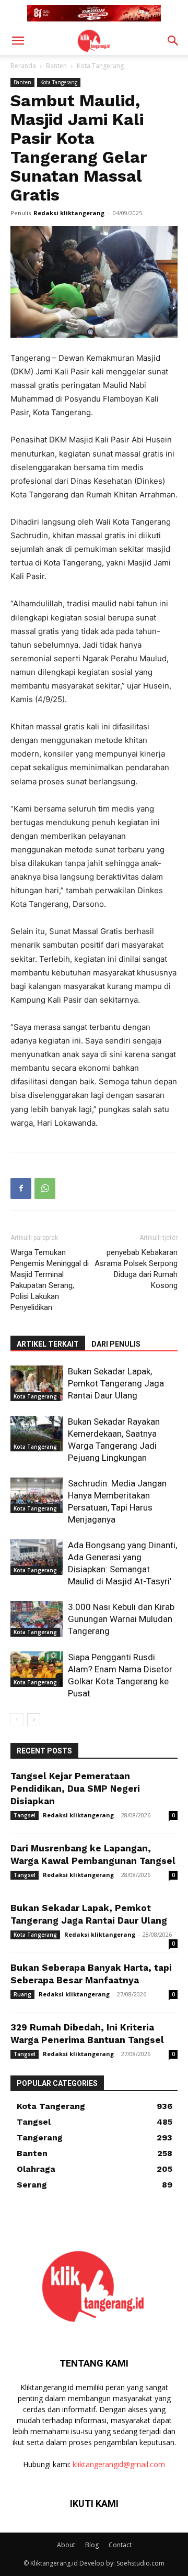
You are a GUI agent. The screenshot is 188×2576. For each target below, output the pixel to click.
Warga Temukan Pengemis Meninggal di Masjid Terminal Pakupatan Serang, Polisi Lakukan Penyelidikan (50, 1280)
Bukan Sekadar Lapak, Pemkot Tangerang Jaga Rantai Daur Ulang (116, 1383)
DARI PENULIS (116, 1344)
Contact (120, 2545)
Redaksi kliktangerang (69, 213)
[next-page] (34, 1720)
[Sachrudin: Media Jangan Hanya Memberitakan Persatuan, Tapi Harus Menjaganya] (37, 1496)
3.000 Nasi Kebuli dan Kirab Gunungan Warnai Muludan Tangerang (121, 1619)
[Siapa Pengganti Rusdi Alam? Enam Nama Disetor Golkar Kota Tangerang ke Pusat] (37, 1669)
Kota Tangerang (100, 66)
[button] (18, 41)
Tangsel (25, 1815)
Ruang (22, 1994)
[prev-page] (17, 1720)
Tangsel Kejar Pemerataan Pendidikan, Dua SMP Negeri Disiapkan (75, 1789)
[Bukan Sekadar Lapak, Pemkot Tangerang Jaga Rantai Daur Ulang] (37, 1384)
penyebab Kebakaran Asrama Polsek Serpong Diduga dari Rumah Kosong (136, 1269)
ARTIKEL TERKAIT (48, 1344)
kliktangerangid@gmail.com (119, 2464)
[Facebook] (21, 1189)
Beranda (23, 66)
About (66, 2545)
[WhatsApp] (45, 1189)
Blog (92, 2545)
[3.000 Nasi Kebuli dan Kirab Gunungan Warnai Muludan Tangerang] (37, 1619)
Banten (56, 66)
